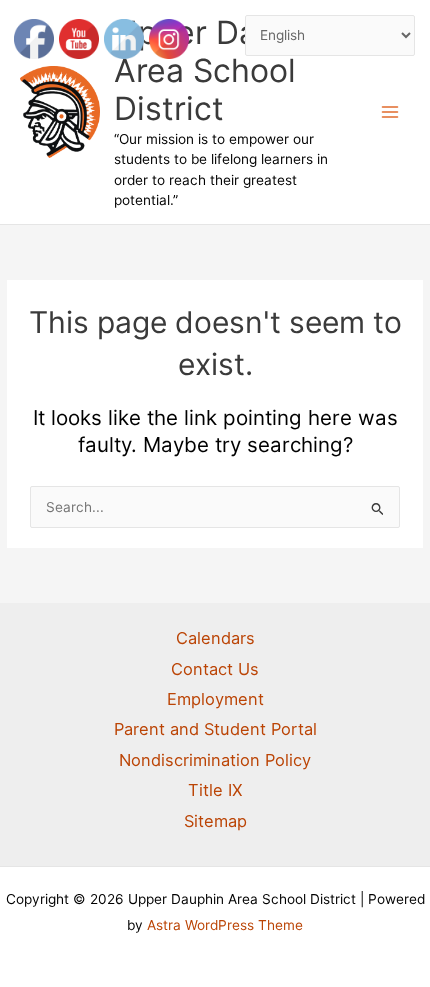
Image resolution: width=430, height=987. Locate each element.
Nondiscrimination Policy (215, 760)
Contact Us (215, 669)
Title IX (215, 790)
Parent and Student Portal (215, 729)
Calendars (215, 638)
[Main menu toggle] (390, 112)
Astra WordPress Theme (225, 925)
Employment (215, 699)
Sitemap (215, 821)
